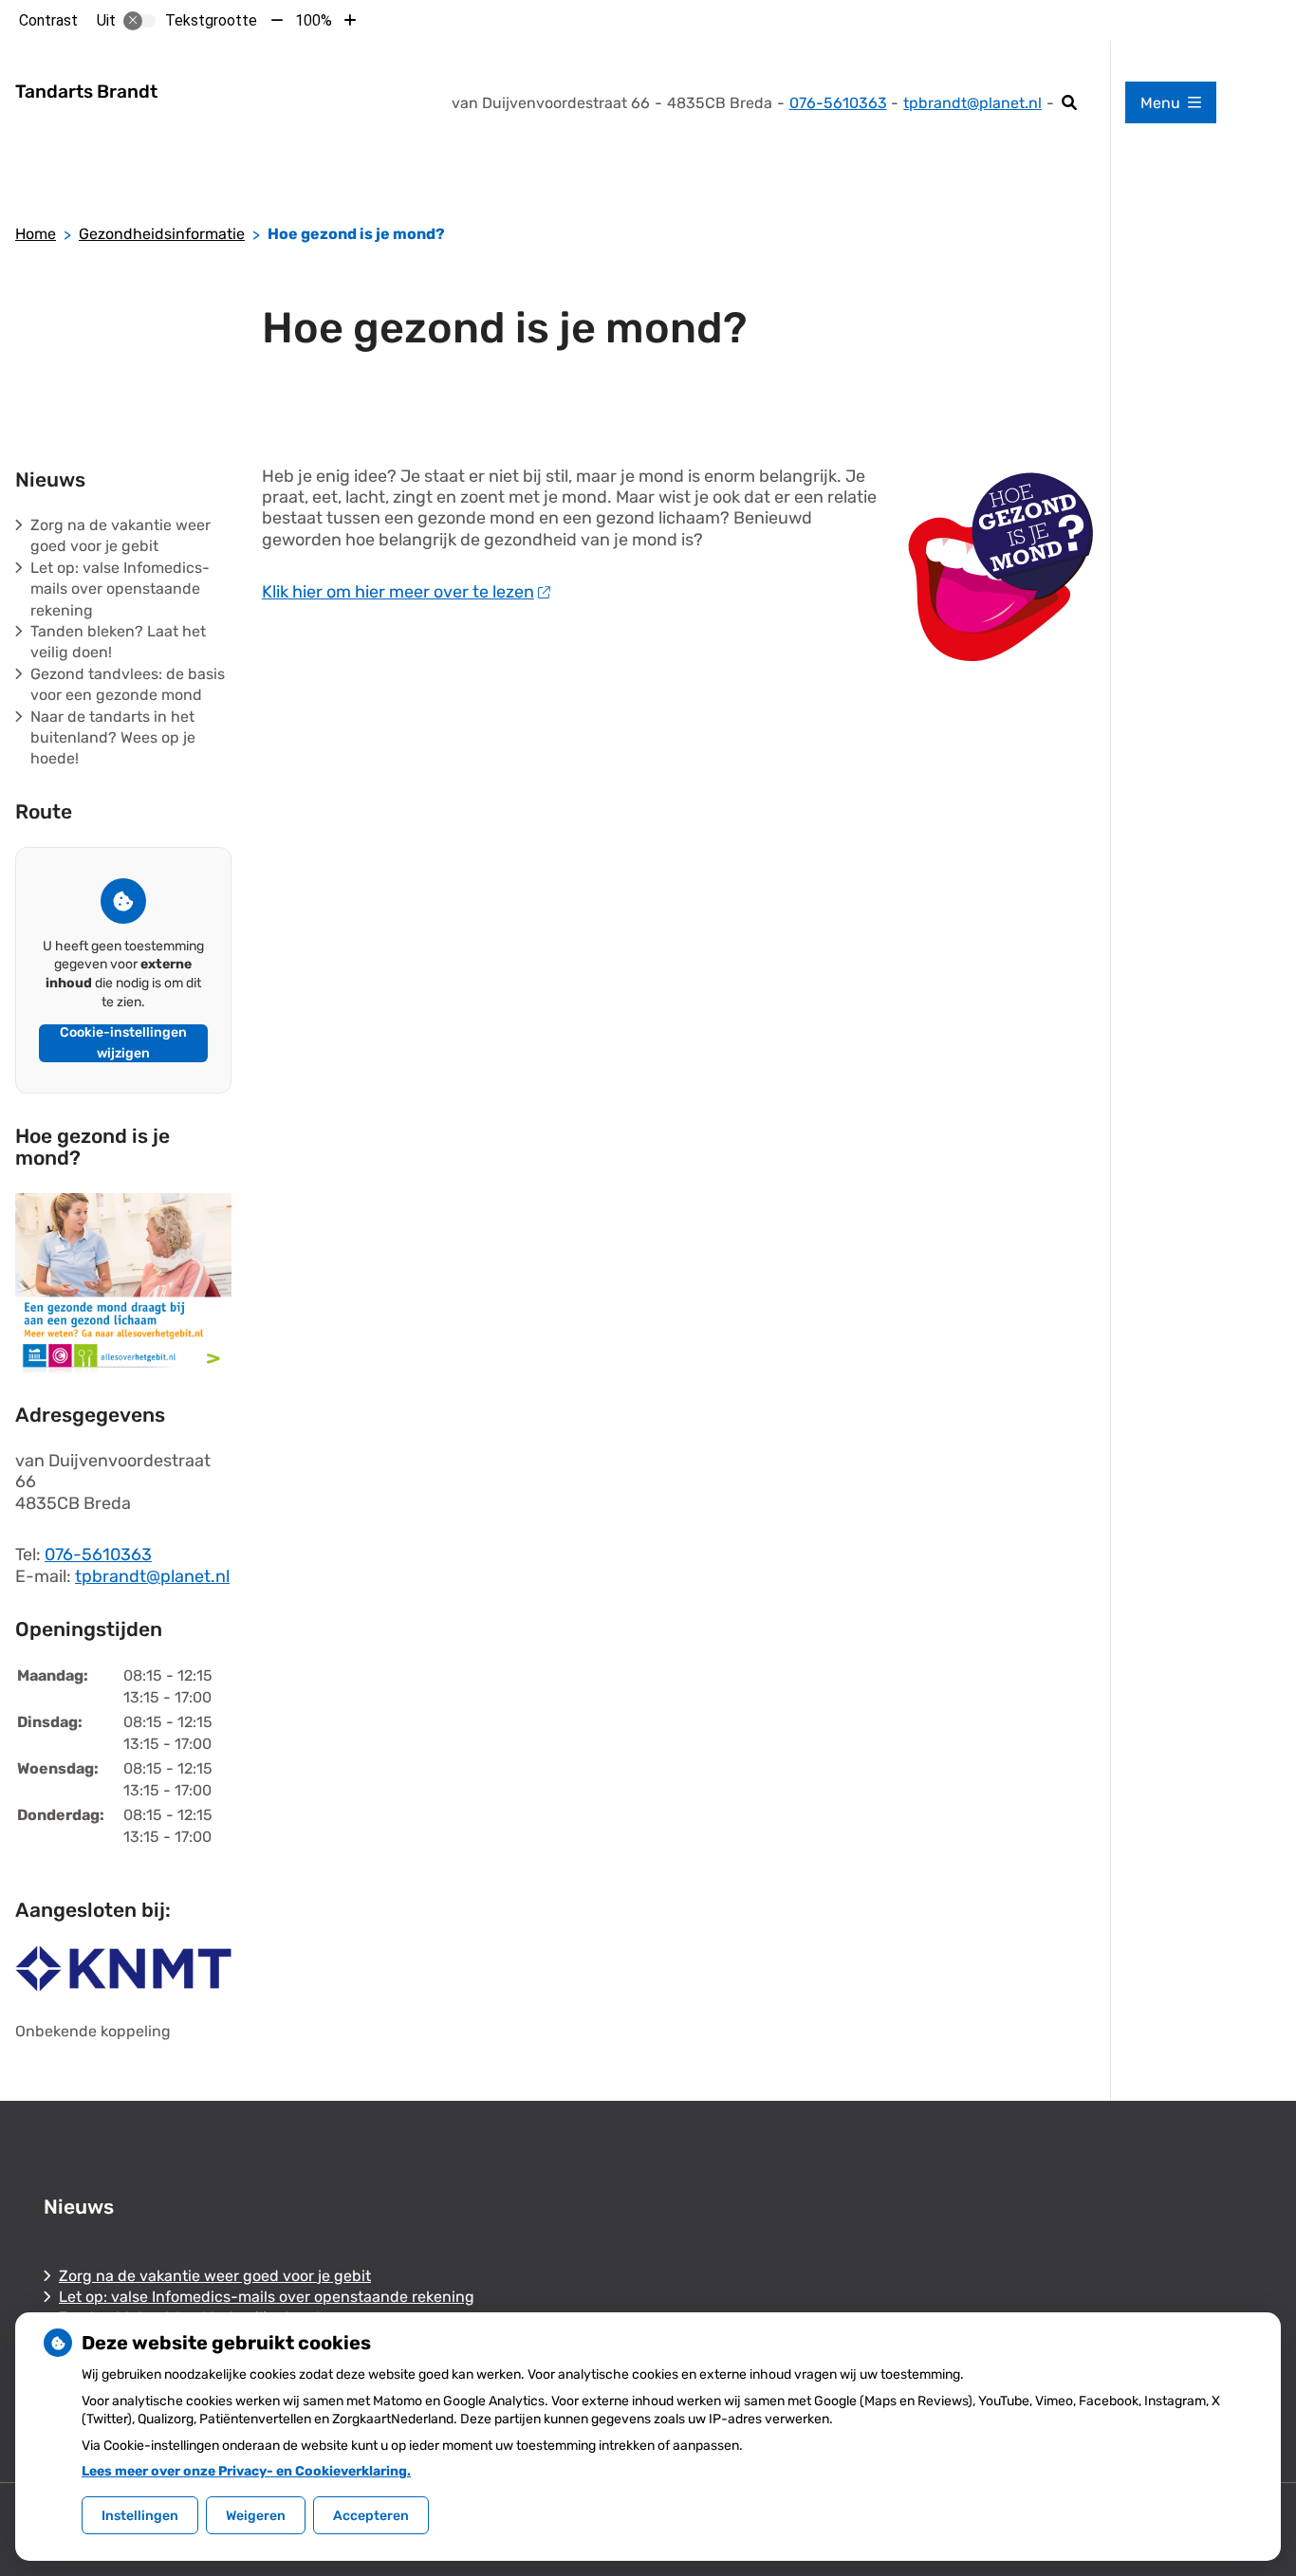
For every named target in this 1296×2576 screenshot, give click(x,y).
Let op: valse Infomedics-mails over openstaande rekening (120, 589)
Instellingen (140, 2516)
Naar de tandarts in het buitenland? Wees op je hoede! (113, 738)
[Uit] (139, 21)
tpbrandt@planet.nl (972, 103)
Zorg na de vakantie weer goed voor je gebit (215, 2276)
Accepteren (371, 2516)
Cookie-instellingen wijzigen (123, 1043)
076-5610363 (98, 1555)
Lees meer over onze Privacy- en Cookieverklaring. (246, 2471)
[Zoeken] (1070, 102)
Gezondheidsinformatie (162, 234)
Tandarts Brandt (86, 92)
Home (36, 234)
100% (314, 20)
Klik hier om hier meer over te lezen (398, 592)
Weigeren (256, 2516)
